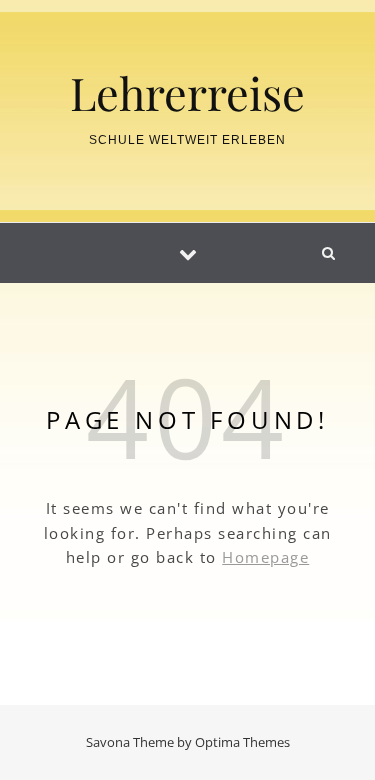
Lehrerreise (187, 92)
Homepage (265, 557)
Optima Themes (242, 742)
